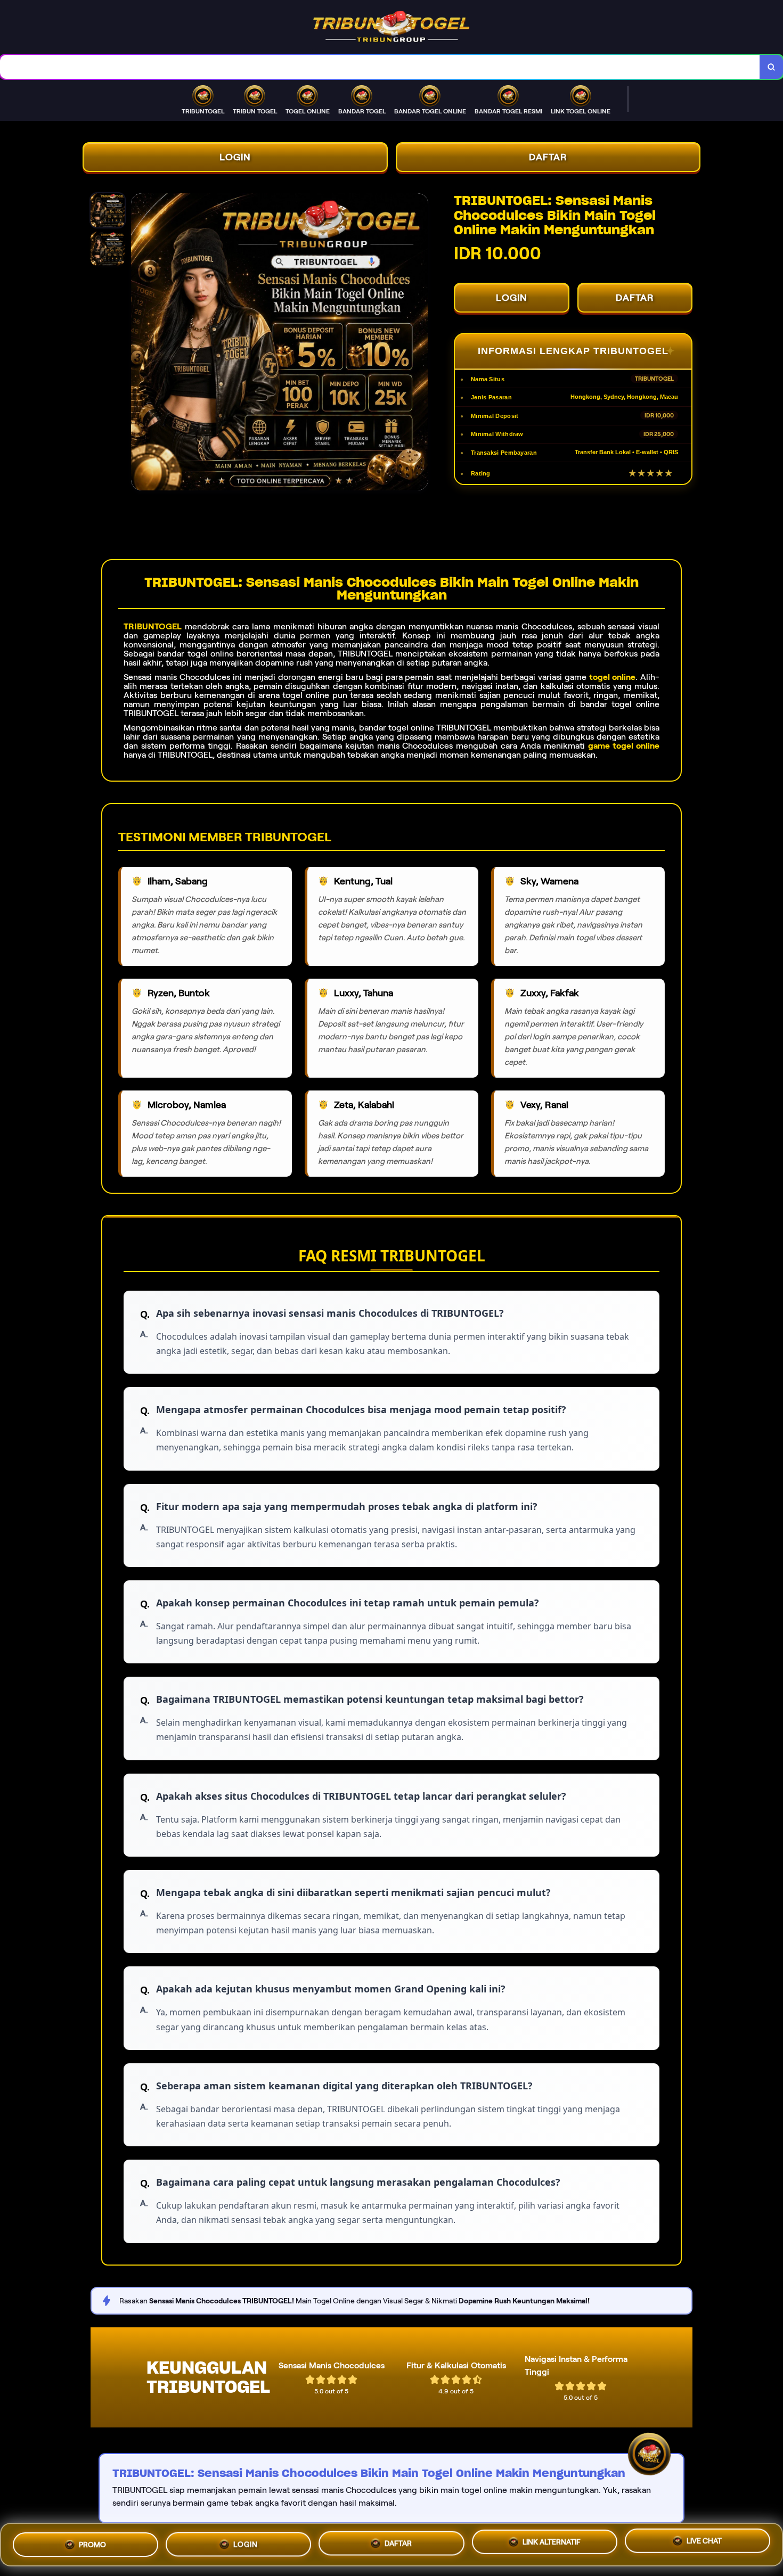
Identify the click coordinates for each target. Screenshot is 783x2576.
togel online (612, 677)
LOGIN (235, 157)
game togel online (624, 746)
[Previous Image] (140, 343)
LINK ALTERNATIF (552, 2540)
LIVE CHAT (704, 2540)
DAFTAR (548, 157)
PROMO (92, 2544)
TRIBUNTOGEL (153, 626)
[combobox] (380, 67)
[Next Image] (420, 343)
